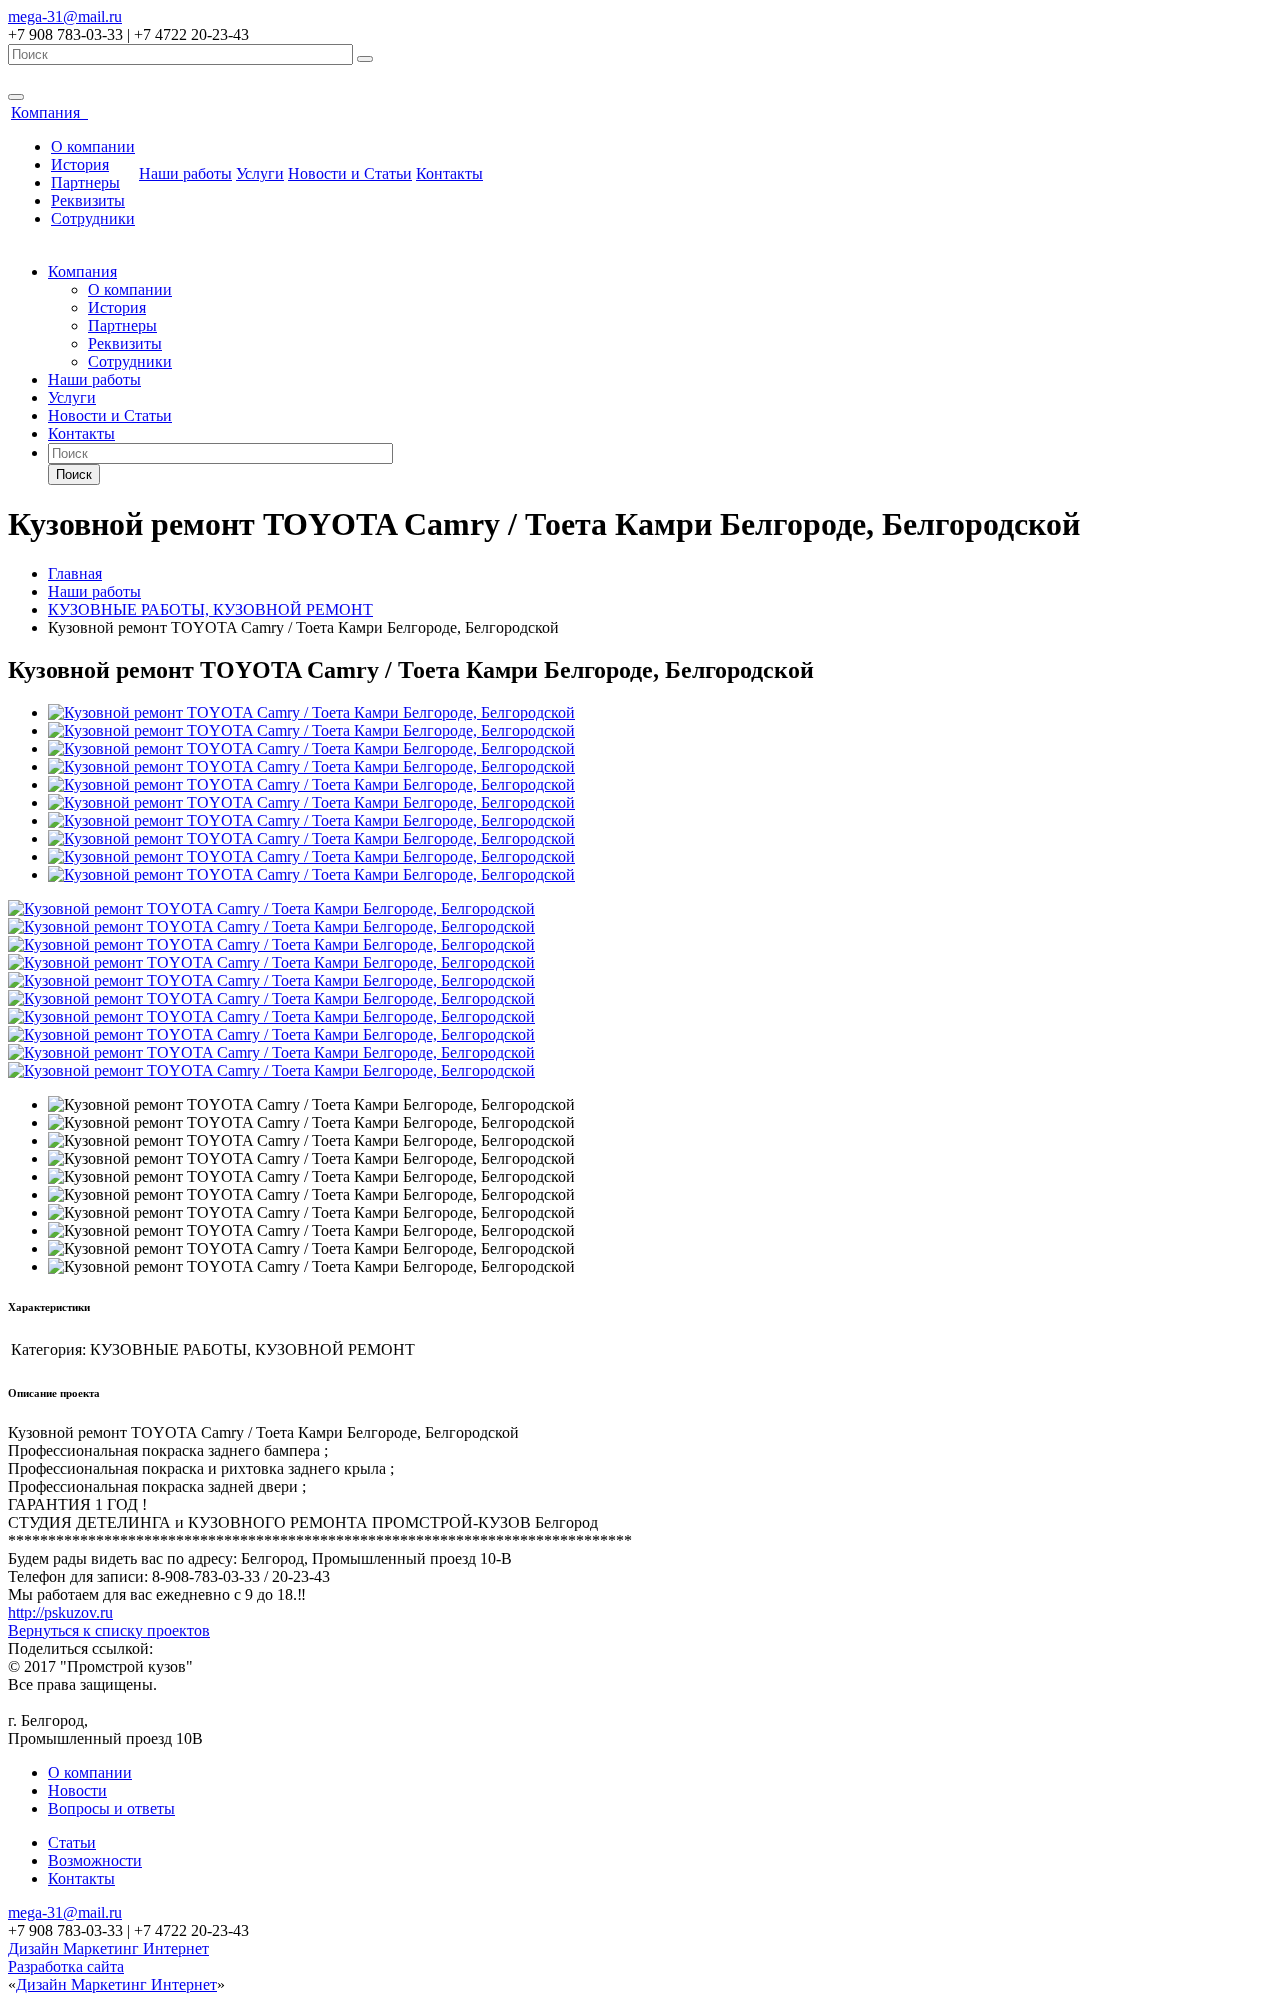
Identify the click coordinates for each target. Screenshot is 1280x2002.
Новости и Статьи (350, 173)
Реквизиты (88, 200)
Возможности (95, 1860)
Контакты (449, 173)
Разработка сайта (66, 1966)
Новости (77, 1790)
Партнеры (85, 182)
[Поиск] (365, 59)
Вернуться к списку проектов (109, 1630)
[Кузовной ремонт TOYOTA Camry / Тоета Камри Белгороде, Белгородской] (311, 712)
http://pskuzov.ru (60, 1612)
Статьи (72, 1842)
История (80, 164)
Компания (49, 112)
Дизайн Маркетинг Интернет (108, 1948)
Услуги (260, 173)
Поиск (74, 474)
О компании (93, 146)
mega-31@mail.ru (65, 16)
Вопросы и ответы (111, 1808)
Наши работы (185, 173)
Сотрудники (93, 218)
